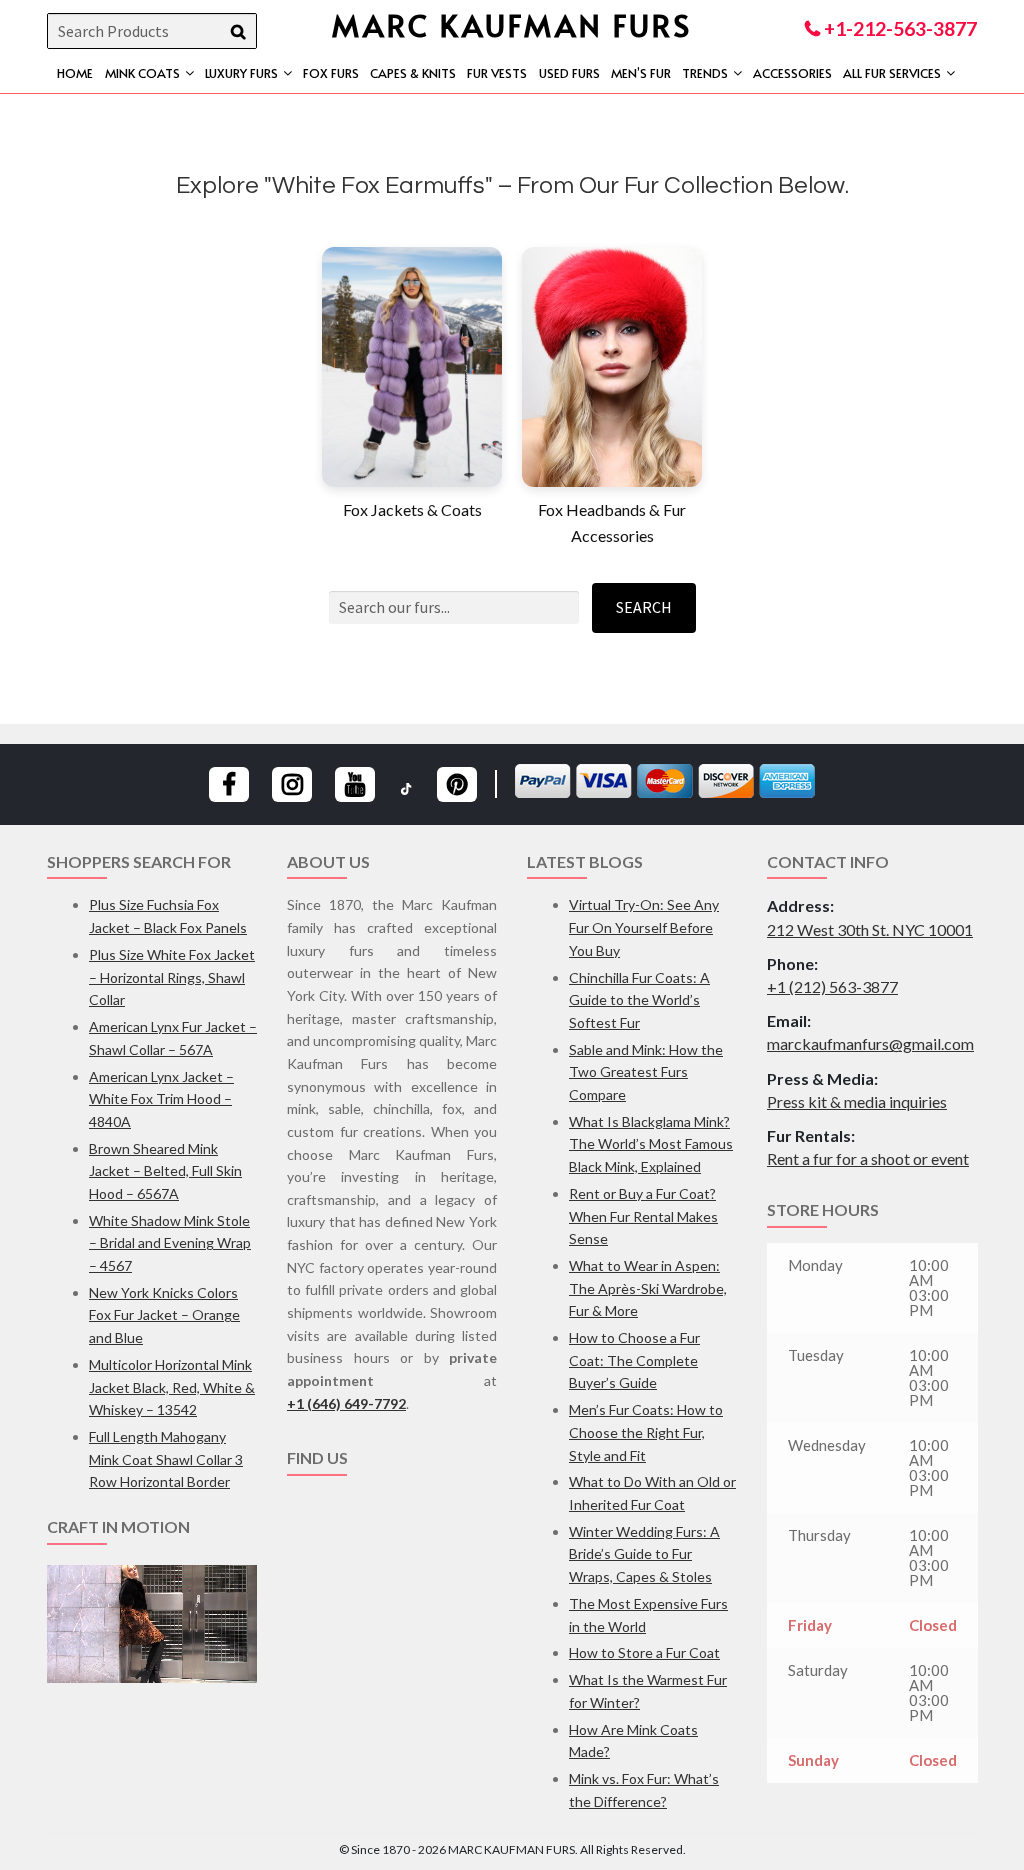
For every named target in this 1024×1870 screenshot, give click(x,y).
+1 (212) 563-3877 (832, 986)
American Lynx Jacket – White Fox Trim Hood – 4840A (161, 1099)
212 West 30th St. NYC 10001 (870, 929)
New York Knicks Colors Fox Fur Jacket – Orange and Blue (164, 1315)
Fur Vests (497, 73)
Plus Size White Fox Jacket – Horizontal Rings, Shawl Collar (172, 977)
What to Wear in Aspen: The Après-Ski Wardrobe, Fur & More (648, 1288)
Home (75, 73)
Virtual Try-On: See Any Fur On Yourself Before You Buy (644, 927)
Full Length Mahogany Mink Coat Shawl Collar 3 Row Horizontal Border (166, 1459)
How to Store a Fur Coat (644, 1652)
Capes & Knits (413, 73)
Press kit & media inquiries (857, 1101)
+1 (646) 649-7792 (346, 1403)
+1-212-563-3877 (898, 28)
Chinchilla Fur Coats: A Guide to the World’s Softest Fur (639, 1000)
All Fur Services (892, 73)
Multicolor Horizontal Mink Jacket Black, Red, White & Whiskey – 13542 (172, 1387)
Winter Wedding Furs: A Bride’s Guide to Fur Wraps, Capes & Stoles (644, 1554)
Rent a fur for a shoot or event (868, 1158)
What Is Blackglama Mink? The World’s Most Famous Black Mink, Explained (651, 1144)
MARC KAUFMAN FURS (512, 24)
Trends (705, 73)
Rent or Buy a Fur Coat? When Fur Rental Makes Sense (643, 1216)
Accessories (792, 73)
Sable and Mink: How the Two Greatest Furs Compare (646, 1072)
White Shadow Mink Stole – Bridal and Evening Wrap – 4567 (170, 1243)
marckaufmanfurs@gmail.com (870, 1043)
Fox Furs (331, 73)
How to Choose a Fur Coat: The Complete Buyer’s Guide (634, 1360)
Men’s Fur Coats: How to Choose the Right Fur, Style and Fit (646, 1432)
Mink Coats (142, 73)
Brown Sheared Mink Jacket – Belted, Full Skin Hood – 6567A (165, 1171)
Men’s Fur (641, 73)
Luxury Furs (241, 73)
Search (644, 607)
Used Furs (569, 73)
